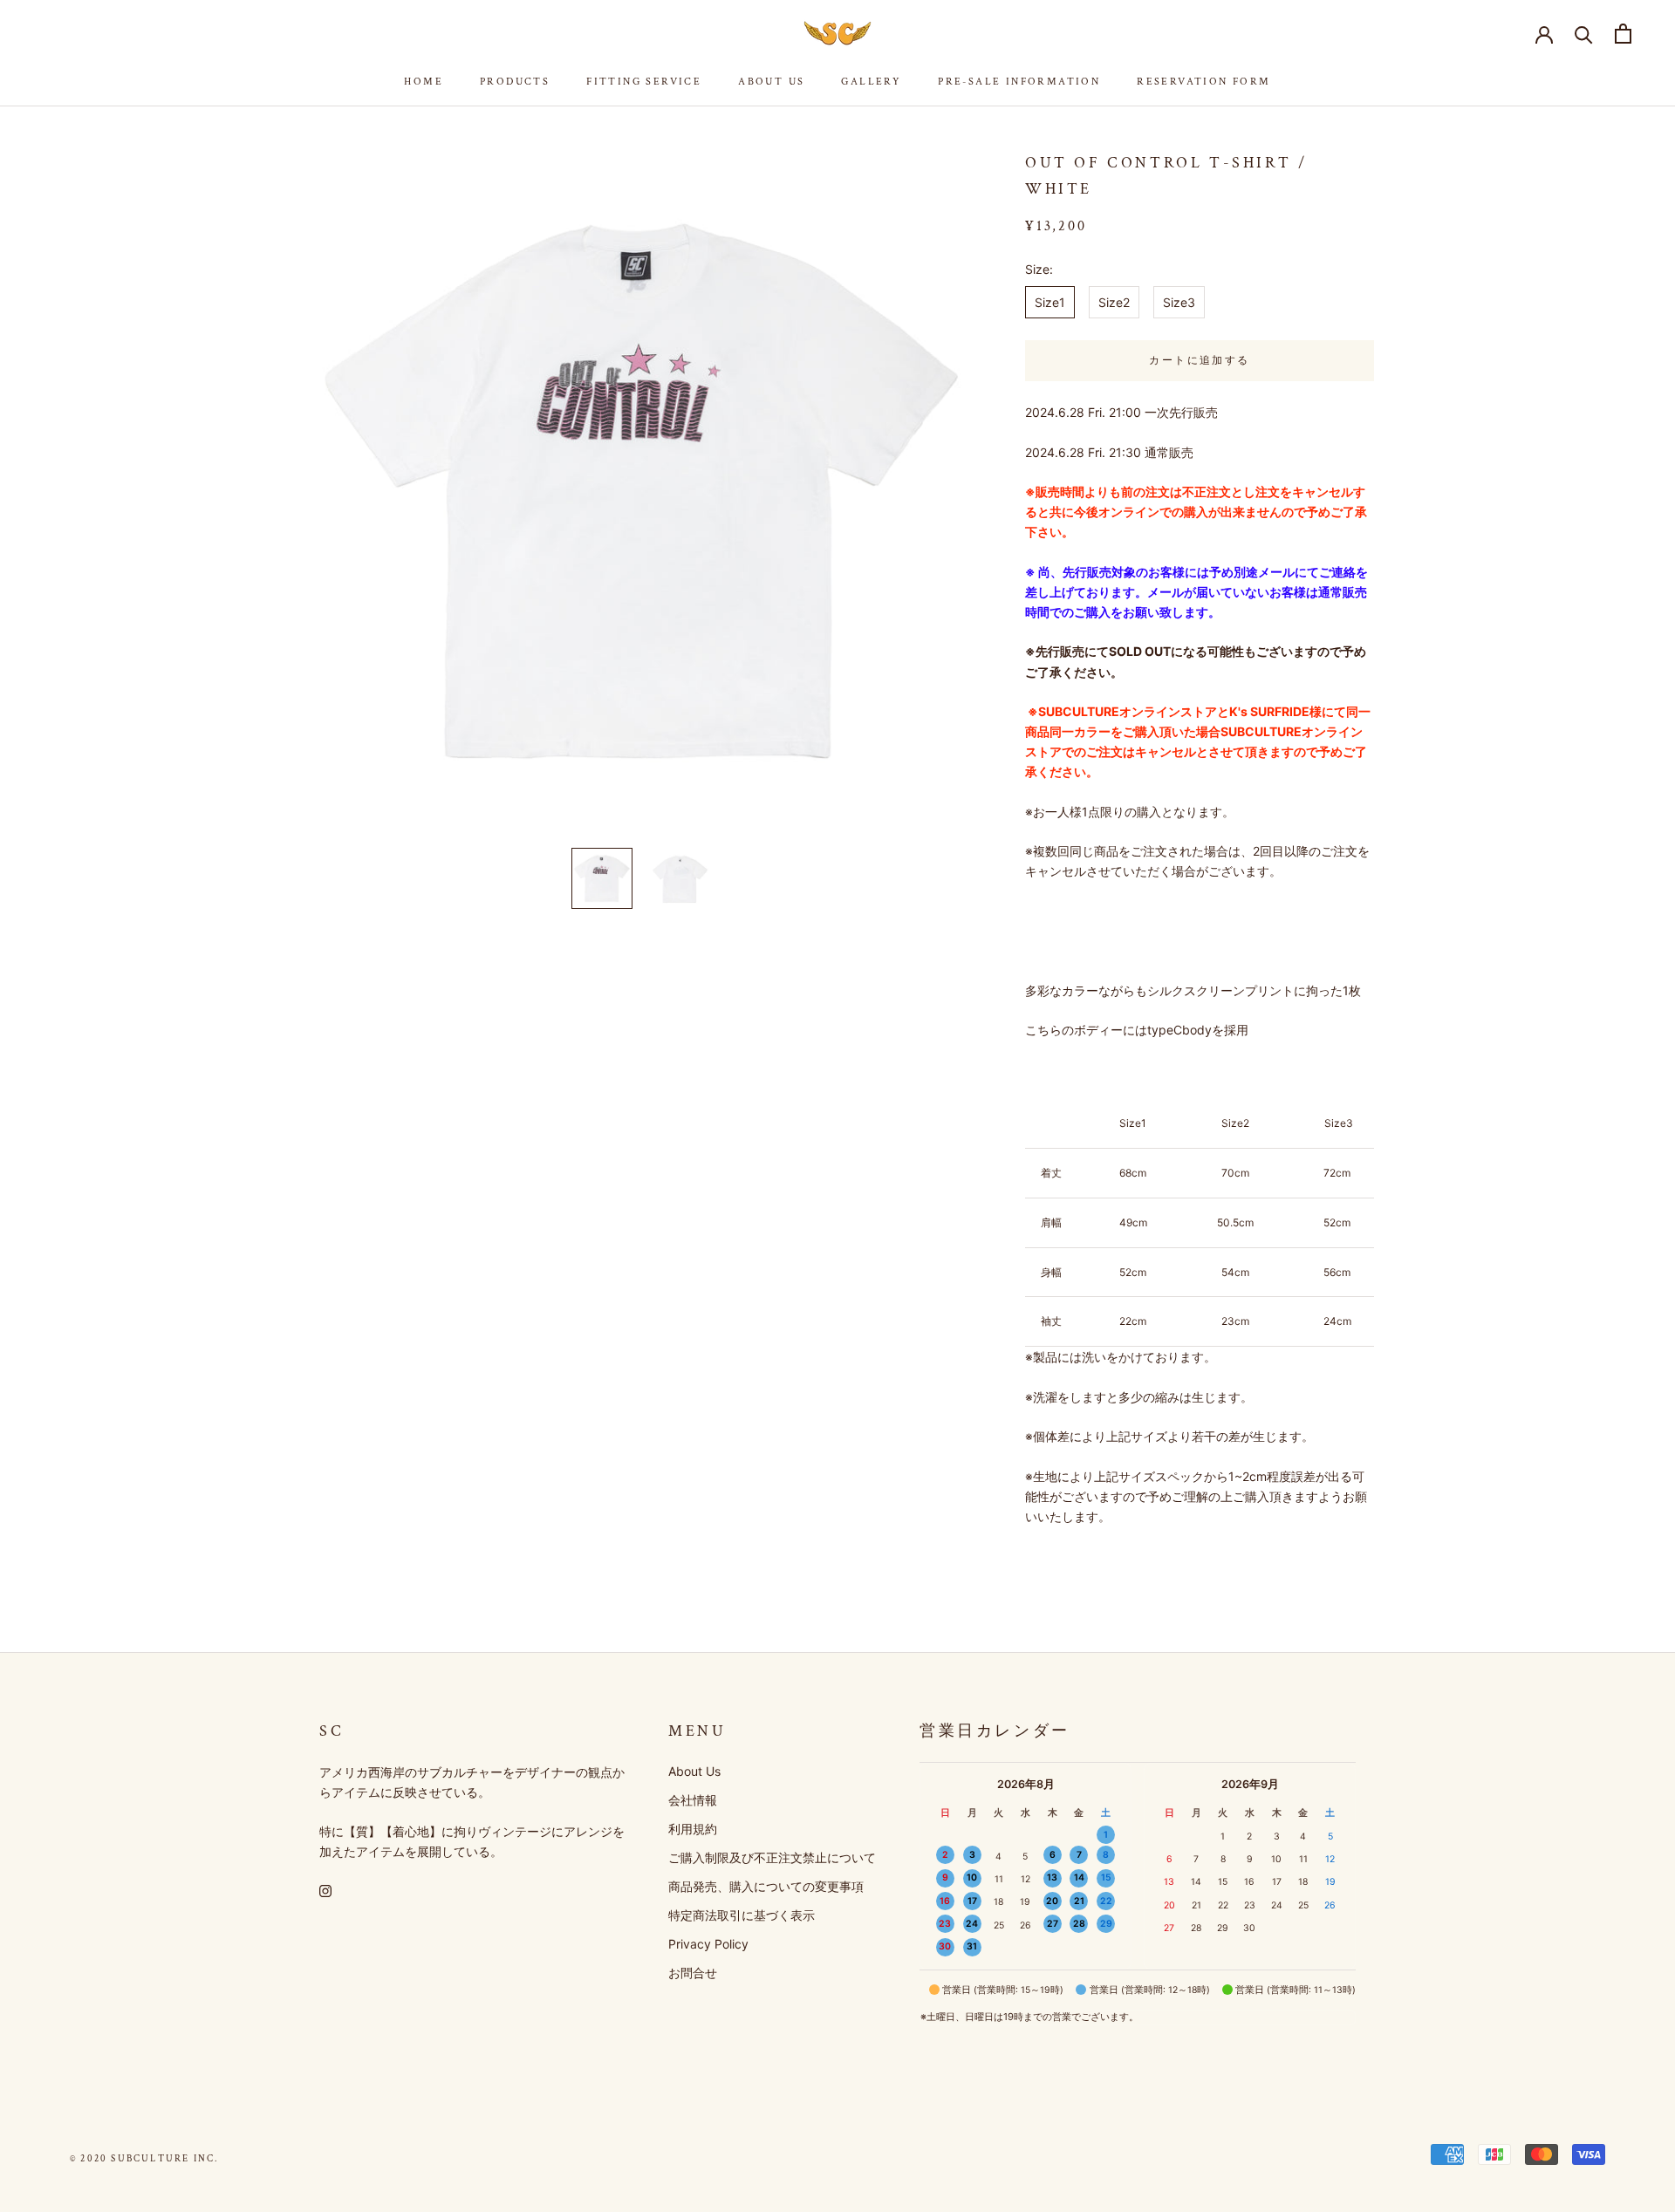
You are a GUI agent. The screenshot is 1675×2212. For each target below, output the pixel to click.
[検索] (1584, 34)
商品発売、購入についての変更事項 (766, 1886)
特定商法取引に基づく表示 (742, 1915)
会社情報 (693, 1800)
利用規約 (693, 1829)
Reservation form (1203, 82)
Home (424, 82)
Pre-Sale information (1019, 82)
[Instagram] (325, 1889)
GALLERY (871, 82)
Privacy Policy (708, 1944)
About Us (771, 82)
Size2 (1114, 302)
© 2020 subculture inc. (144, 2159)
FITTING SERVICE (644, 82)
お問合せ (693, 1973)
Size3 (1179, 302)
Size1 (1050, 302)
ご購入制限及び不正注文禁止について (772, 1857)
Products (515, 82)
